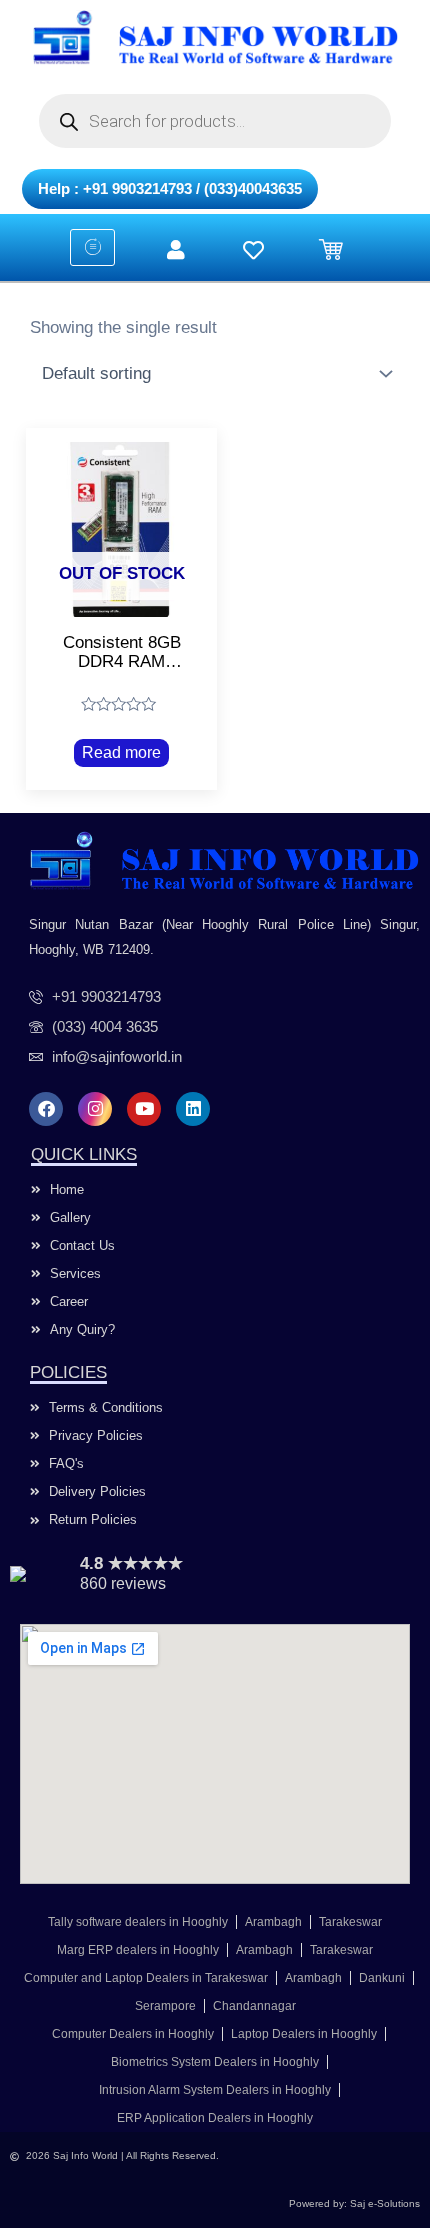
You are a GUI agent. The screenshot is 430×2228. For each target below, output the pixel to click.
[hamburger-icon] (92, 247)
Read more (121, 752)
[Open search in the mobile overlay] (215, 121)
